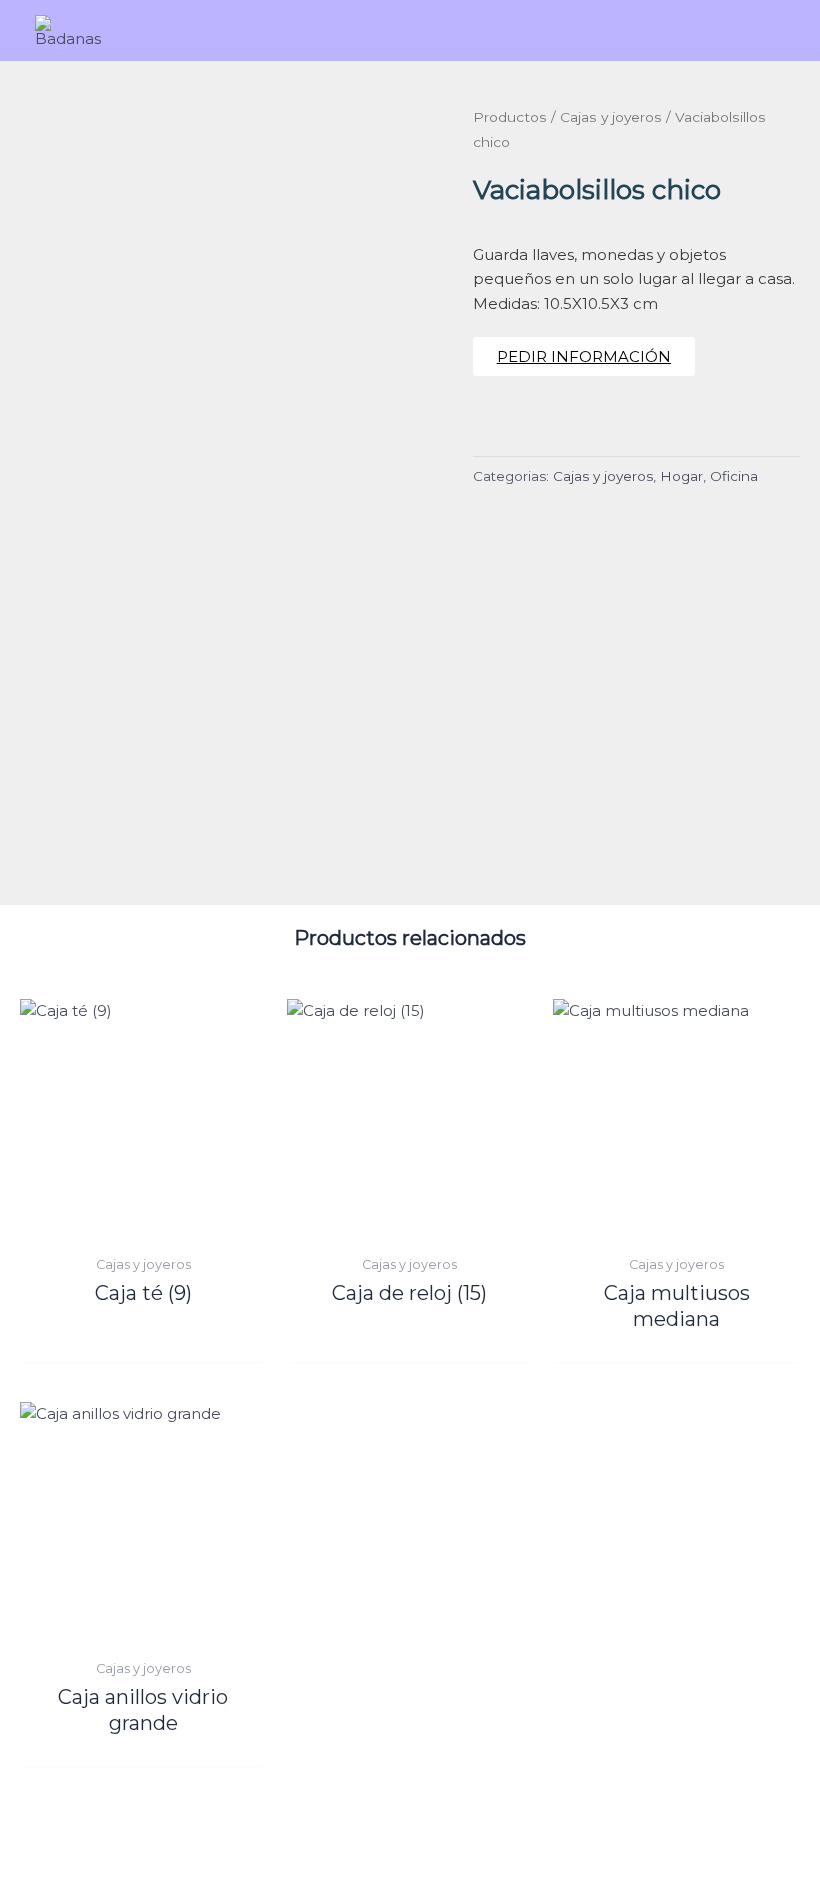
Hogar (681, 476)
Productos (510, 117)
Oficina (734, 476)
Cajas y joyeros (611, 117)
